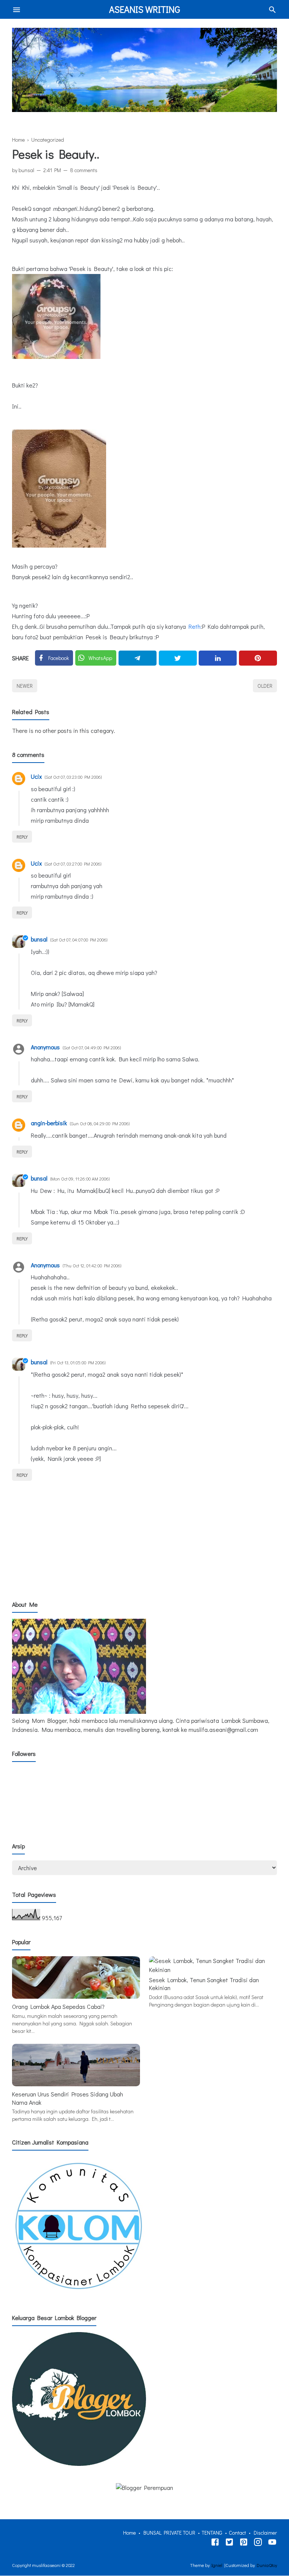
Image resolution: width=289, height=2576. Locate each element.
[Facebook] (215, 2543)
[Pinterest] (258, 658)
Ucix (36, 776)
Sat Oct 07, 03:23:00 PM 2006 (73, 777)
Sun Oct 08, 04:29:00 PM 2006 (100, 1123)
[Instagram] (258, 2543)
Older (265, 686)
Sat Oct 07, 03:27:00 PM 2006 (73, 864)
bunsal (39, 939)
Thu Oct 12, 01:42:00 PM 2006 (92, 1265)
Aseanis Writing (145, 9)
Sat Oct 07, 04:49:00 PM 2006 (92, 1047)
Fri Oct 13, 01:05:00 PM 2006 (78, 1362)
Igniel (217, 2565)
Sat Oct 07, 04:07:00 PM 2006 (79, 940)
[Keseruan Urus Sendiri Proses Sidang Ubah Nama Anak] (76, 2084)
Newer (25, 686)
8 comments (84, 170)
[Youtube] (272, 2543)
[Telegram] (138, 658)
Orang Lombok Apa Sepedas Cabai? (58, 2006)
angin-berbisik (49, 1123)
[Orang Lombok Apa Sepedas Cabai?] (76, 1996)
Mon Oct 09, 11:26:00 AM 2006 (80, 1179)
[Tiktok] (244, 2543)
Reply (22, 837)
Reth (195, 626)
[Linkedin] (218, 658)
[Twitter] (178, 658)
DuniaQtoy (267, 2565)
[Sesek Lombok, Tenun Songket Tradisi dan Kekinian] (213, 1970)
